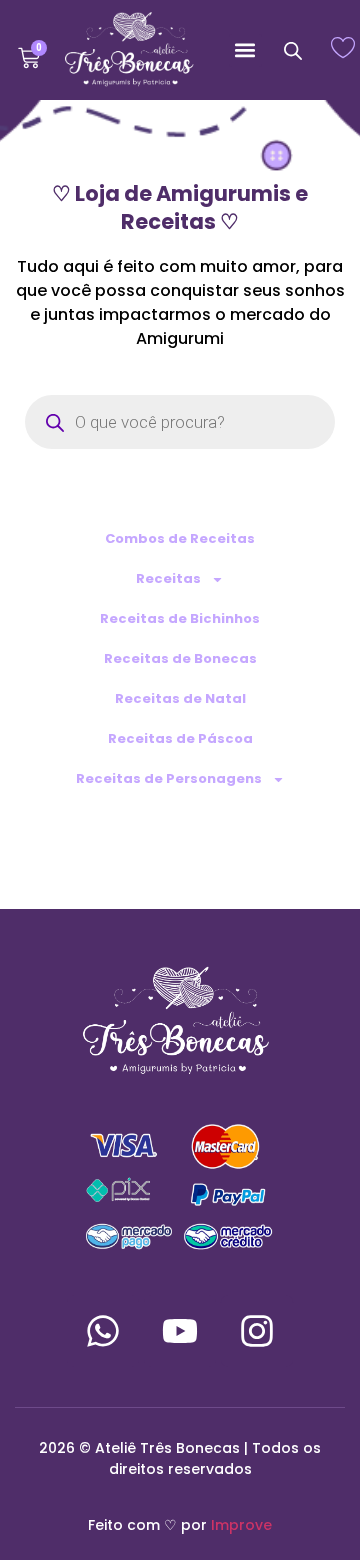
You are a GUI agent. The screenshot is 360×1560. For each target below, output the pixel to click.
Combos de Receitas (180, 538)
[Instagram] (257, 1331)
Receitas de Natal (180, 698)
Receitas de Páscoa (180, 738)
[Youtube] (180, 1331)
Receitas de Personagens (169, 778)
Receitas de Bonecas (180, 658)
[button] (245, 50)
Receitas (168, 578)
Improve (241, 1525)
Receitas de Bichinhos (180, 618)
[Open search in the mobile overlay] (293, 50)
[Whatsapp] (103, 1331)
